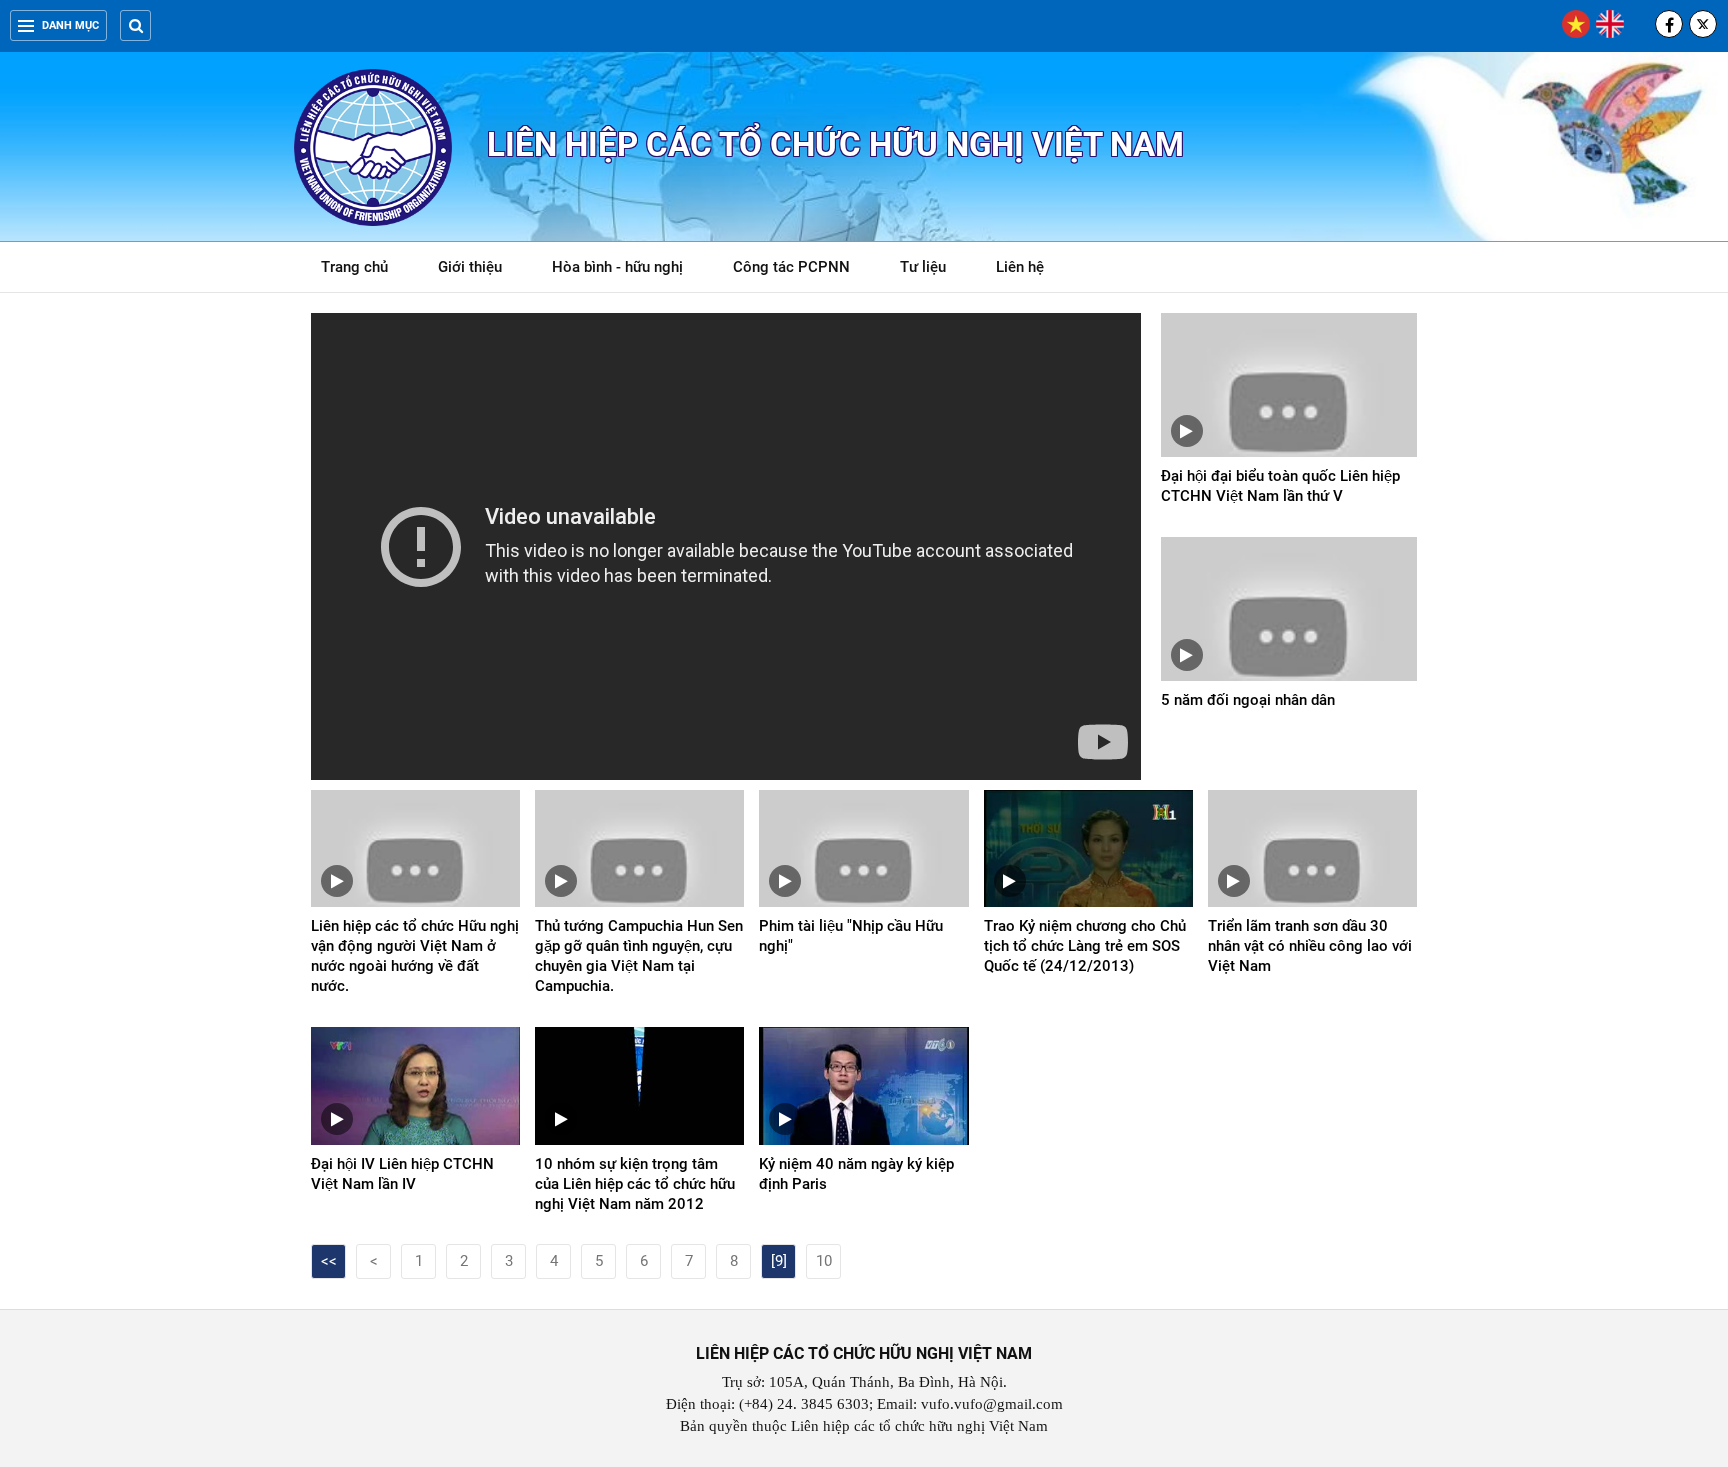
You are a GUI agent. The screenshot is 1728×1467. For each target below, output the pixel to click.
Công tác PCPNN (791, 267)
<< (329, 1261)
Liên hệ (1020, 267)
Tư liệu (933, 270)
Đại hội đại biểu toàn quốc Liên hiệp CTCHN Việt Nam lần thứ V (1280, 486)
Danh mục (70, 25)
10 (824, 1261)
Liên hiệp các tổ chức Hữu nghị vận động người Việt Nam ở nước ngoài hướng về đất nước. (415, 956)
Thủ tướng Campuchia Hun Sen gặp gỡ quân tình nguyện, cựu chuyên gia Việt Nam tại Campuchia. (639, 956)
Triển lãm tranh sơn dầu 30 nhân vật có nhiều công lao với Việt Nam (1310, 946)
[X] (1703, 24)
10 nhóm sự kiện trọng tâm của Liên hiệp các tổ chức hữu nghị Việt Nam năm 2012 (635, 1184)
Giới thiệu (470, 267)
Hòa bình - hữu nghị (617, 267)
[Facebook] (1669, 24)
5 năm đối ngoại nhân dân (1248, 700)
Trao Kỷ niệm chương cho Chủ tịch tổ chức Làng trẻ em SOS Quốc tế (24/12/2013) (1085, 946)
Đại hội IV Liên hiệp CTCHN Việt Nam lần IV (402, 1174)
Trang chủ (354, 267)
